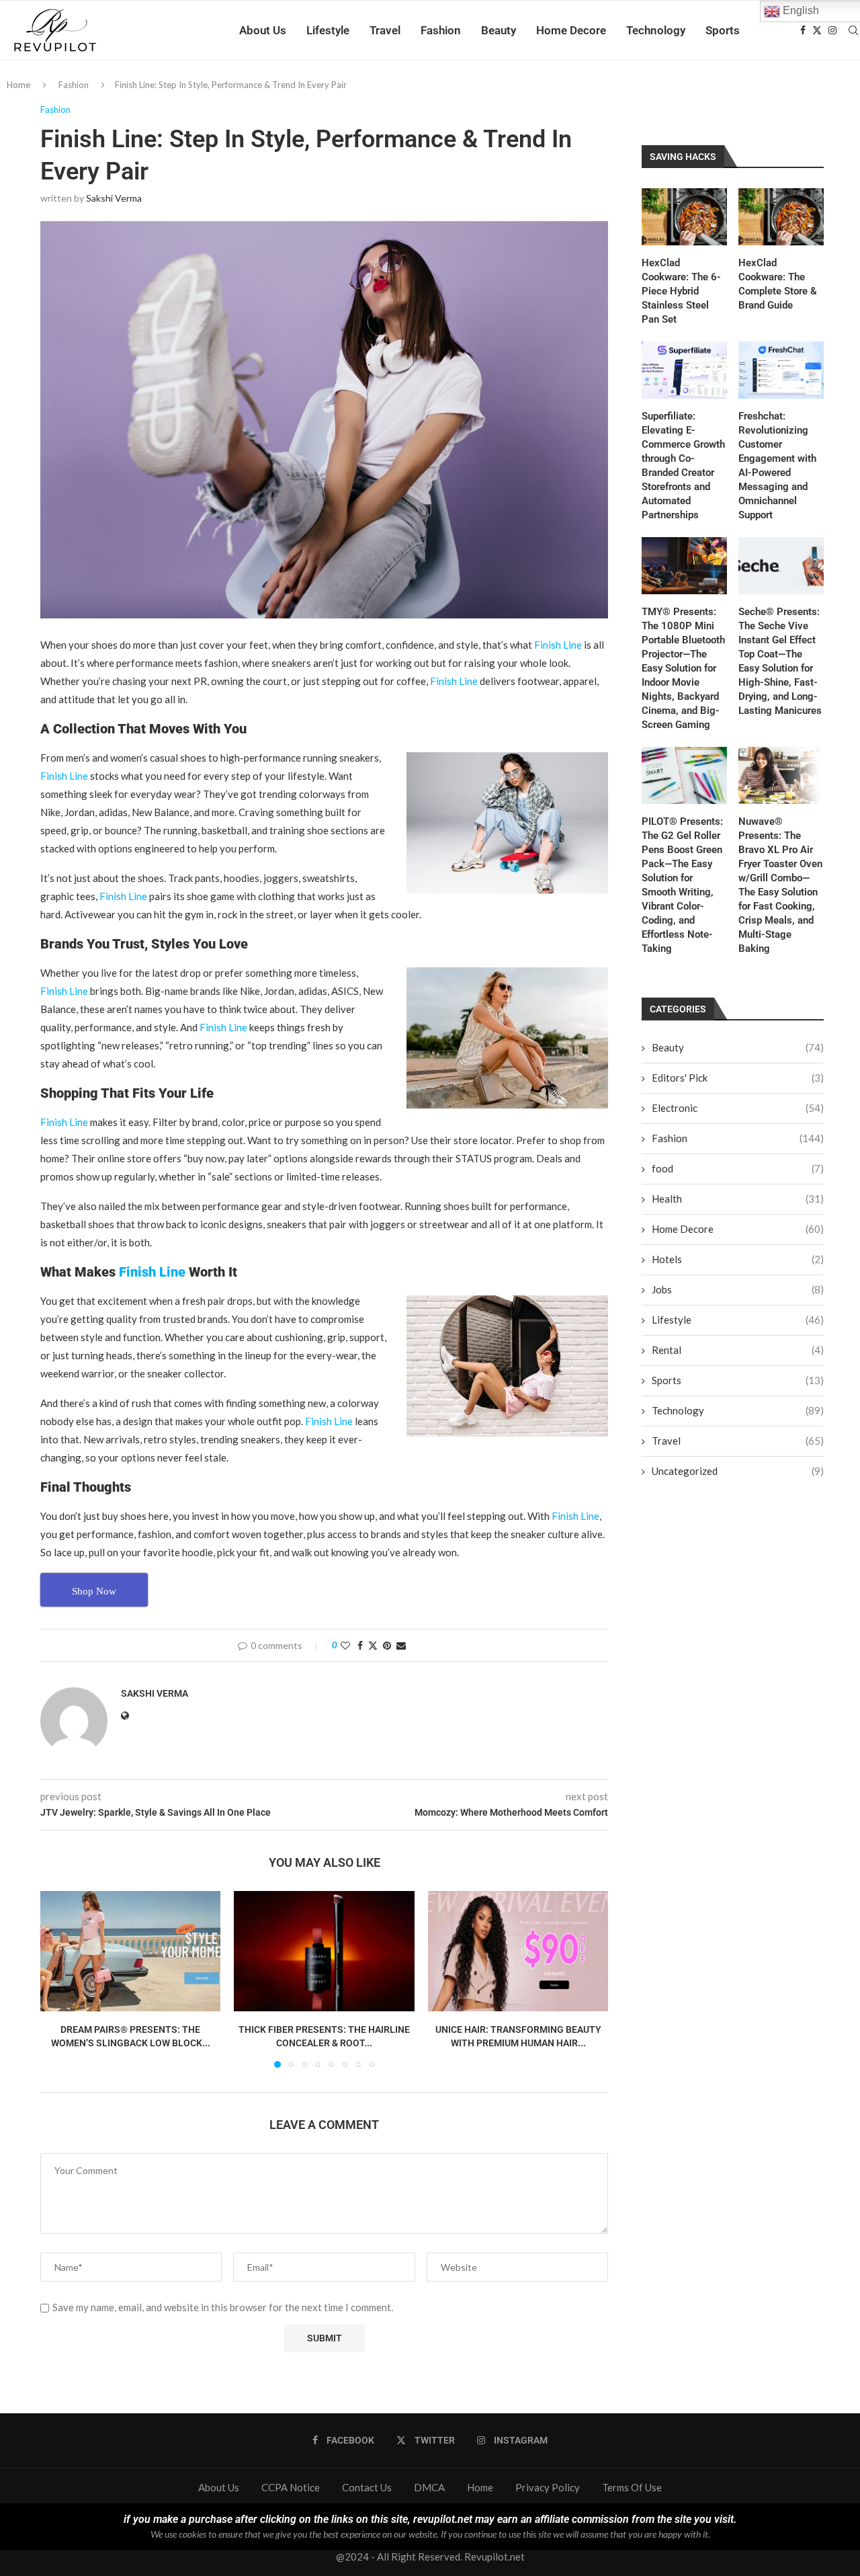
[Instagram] (832, 30)
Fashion (441, 30)
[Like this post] (345, 1645)
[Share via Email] (401, 1645)
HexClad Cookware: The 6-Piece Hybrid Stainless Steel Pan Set (681, 291)
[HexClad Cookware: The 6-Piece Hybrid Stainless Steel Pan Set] (684, 217)
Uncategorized (738, 1471)
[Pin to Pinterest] (387, 1645)
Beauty (499, 30)
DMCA (429, 2487)
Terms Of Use (632, 2487)
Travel (385, 30)
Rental (738, 1350)
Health (738, 1199)
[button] (58, 1979)
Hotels (738, 1259)
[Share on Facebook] (360, 1645)
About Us (263, 30)
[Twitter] (817, 30)
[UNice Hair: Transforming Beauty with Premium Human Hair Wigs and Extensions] (518, 1951)
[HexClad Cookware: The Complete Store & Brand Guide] (781, 217)
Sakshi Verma (114, 198)
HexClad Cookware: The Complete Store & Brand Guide (778, 284)
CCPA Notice (291, 2487)
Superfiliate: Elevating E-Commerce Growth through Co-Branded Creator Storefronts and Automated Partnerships (683, 466)
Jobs (738, 1289)
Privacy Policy (548, 2487)
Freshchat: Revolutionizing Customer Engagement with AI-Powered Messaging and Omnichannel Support (777, 466)
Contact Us (367, 2487)
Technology (656, 30)
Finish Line (558, 645)
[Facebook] (803, 30)
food (738, 1168)
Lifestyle (328, 30)
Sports (723, 30)
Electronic (738, 1108)
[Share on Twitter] (373, 1645)
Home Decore (571, 30)
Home (18, 85)
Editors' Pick (738, 1078)
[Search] (853, 30)
